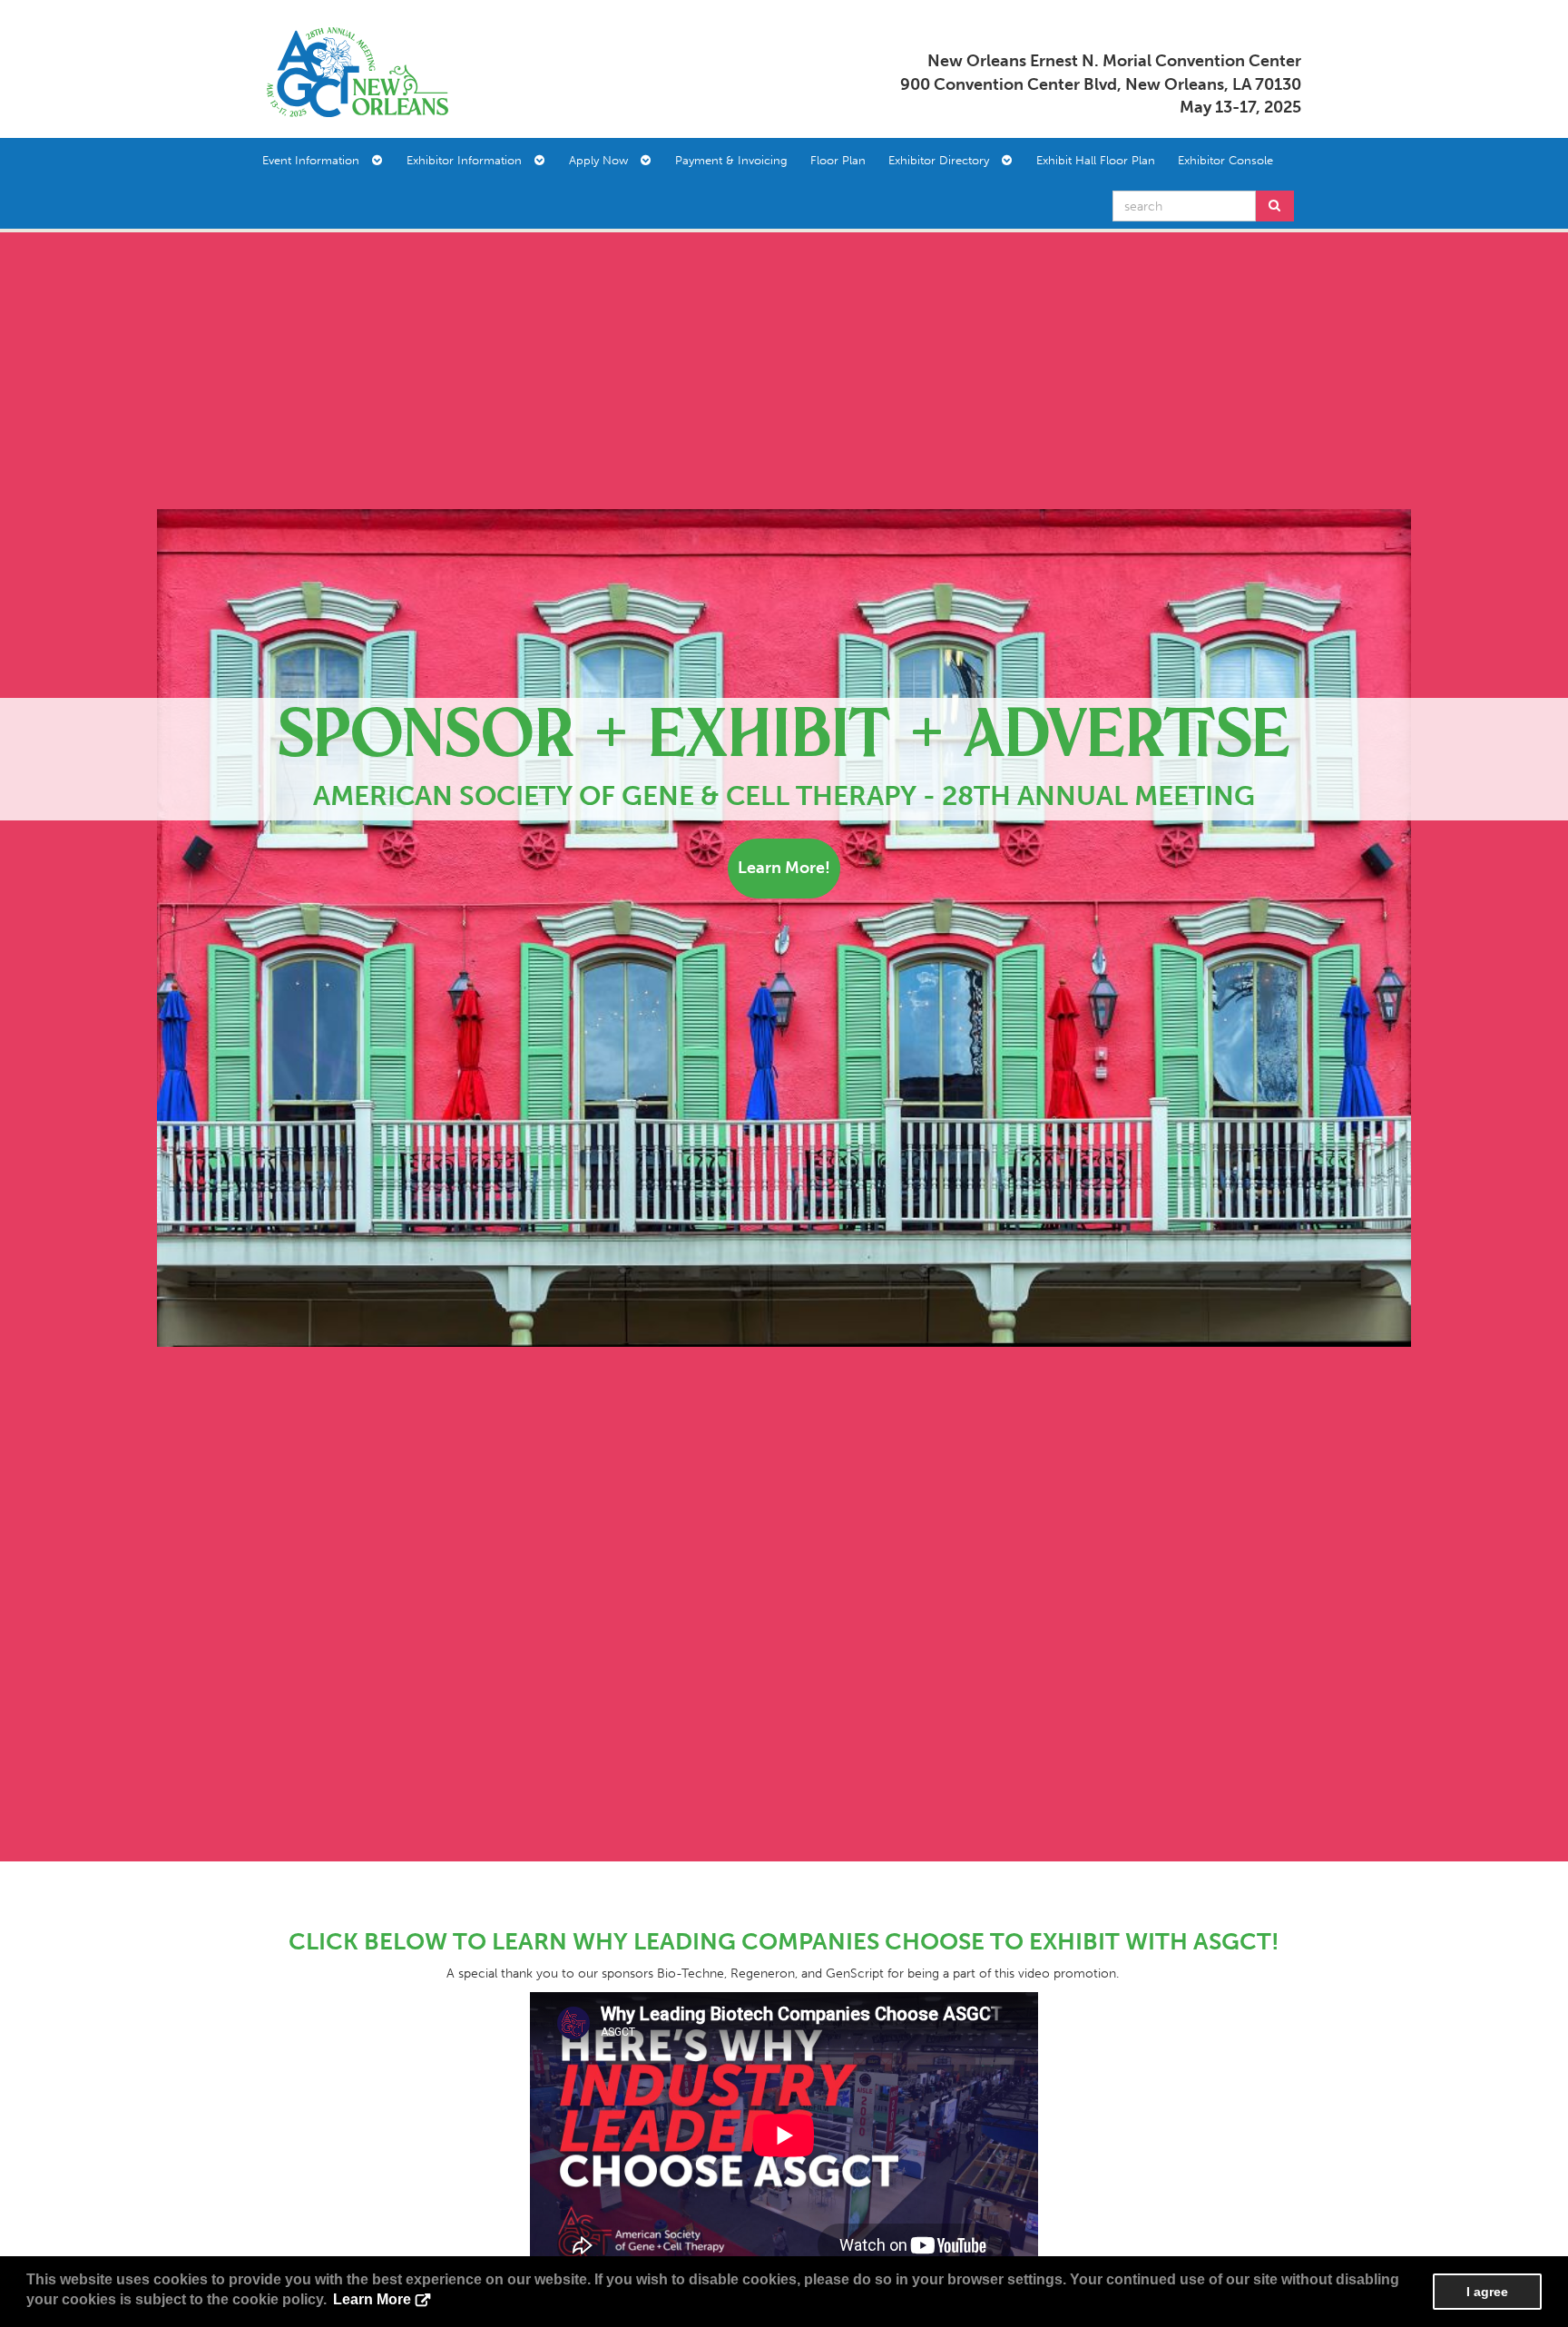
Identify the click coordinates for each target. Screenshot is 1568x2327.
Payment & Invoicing (731, 160)
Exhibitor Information (470, 160)
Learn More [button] (372, 2299)
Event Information (316, 160)
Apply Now (604, 160)
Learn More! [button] (784, 868)
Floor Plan (838, 160)
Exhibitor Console (1225, 160)
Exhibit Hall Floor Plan (1096, 160)
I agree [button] (1487, 2292)
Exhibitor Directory (944, 160)
